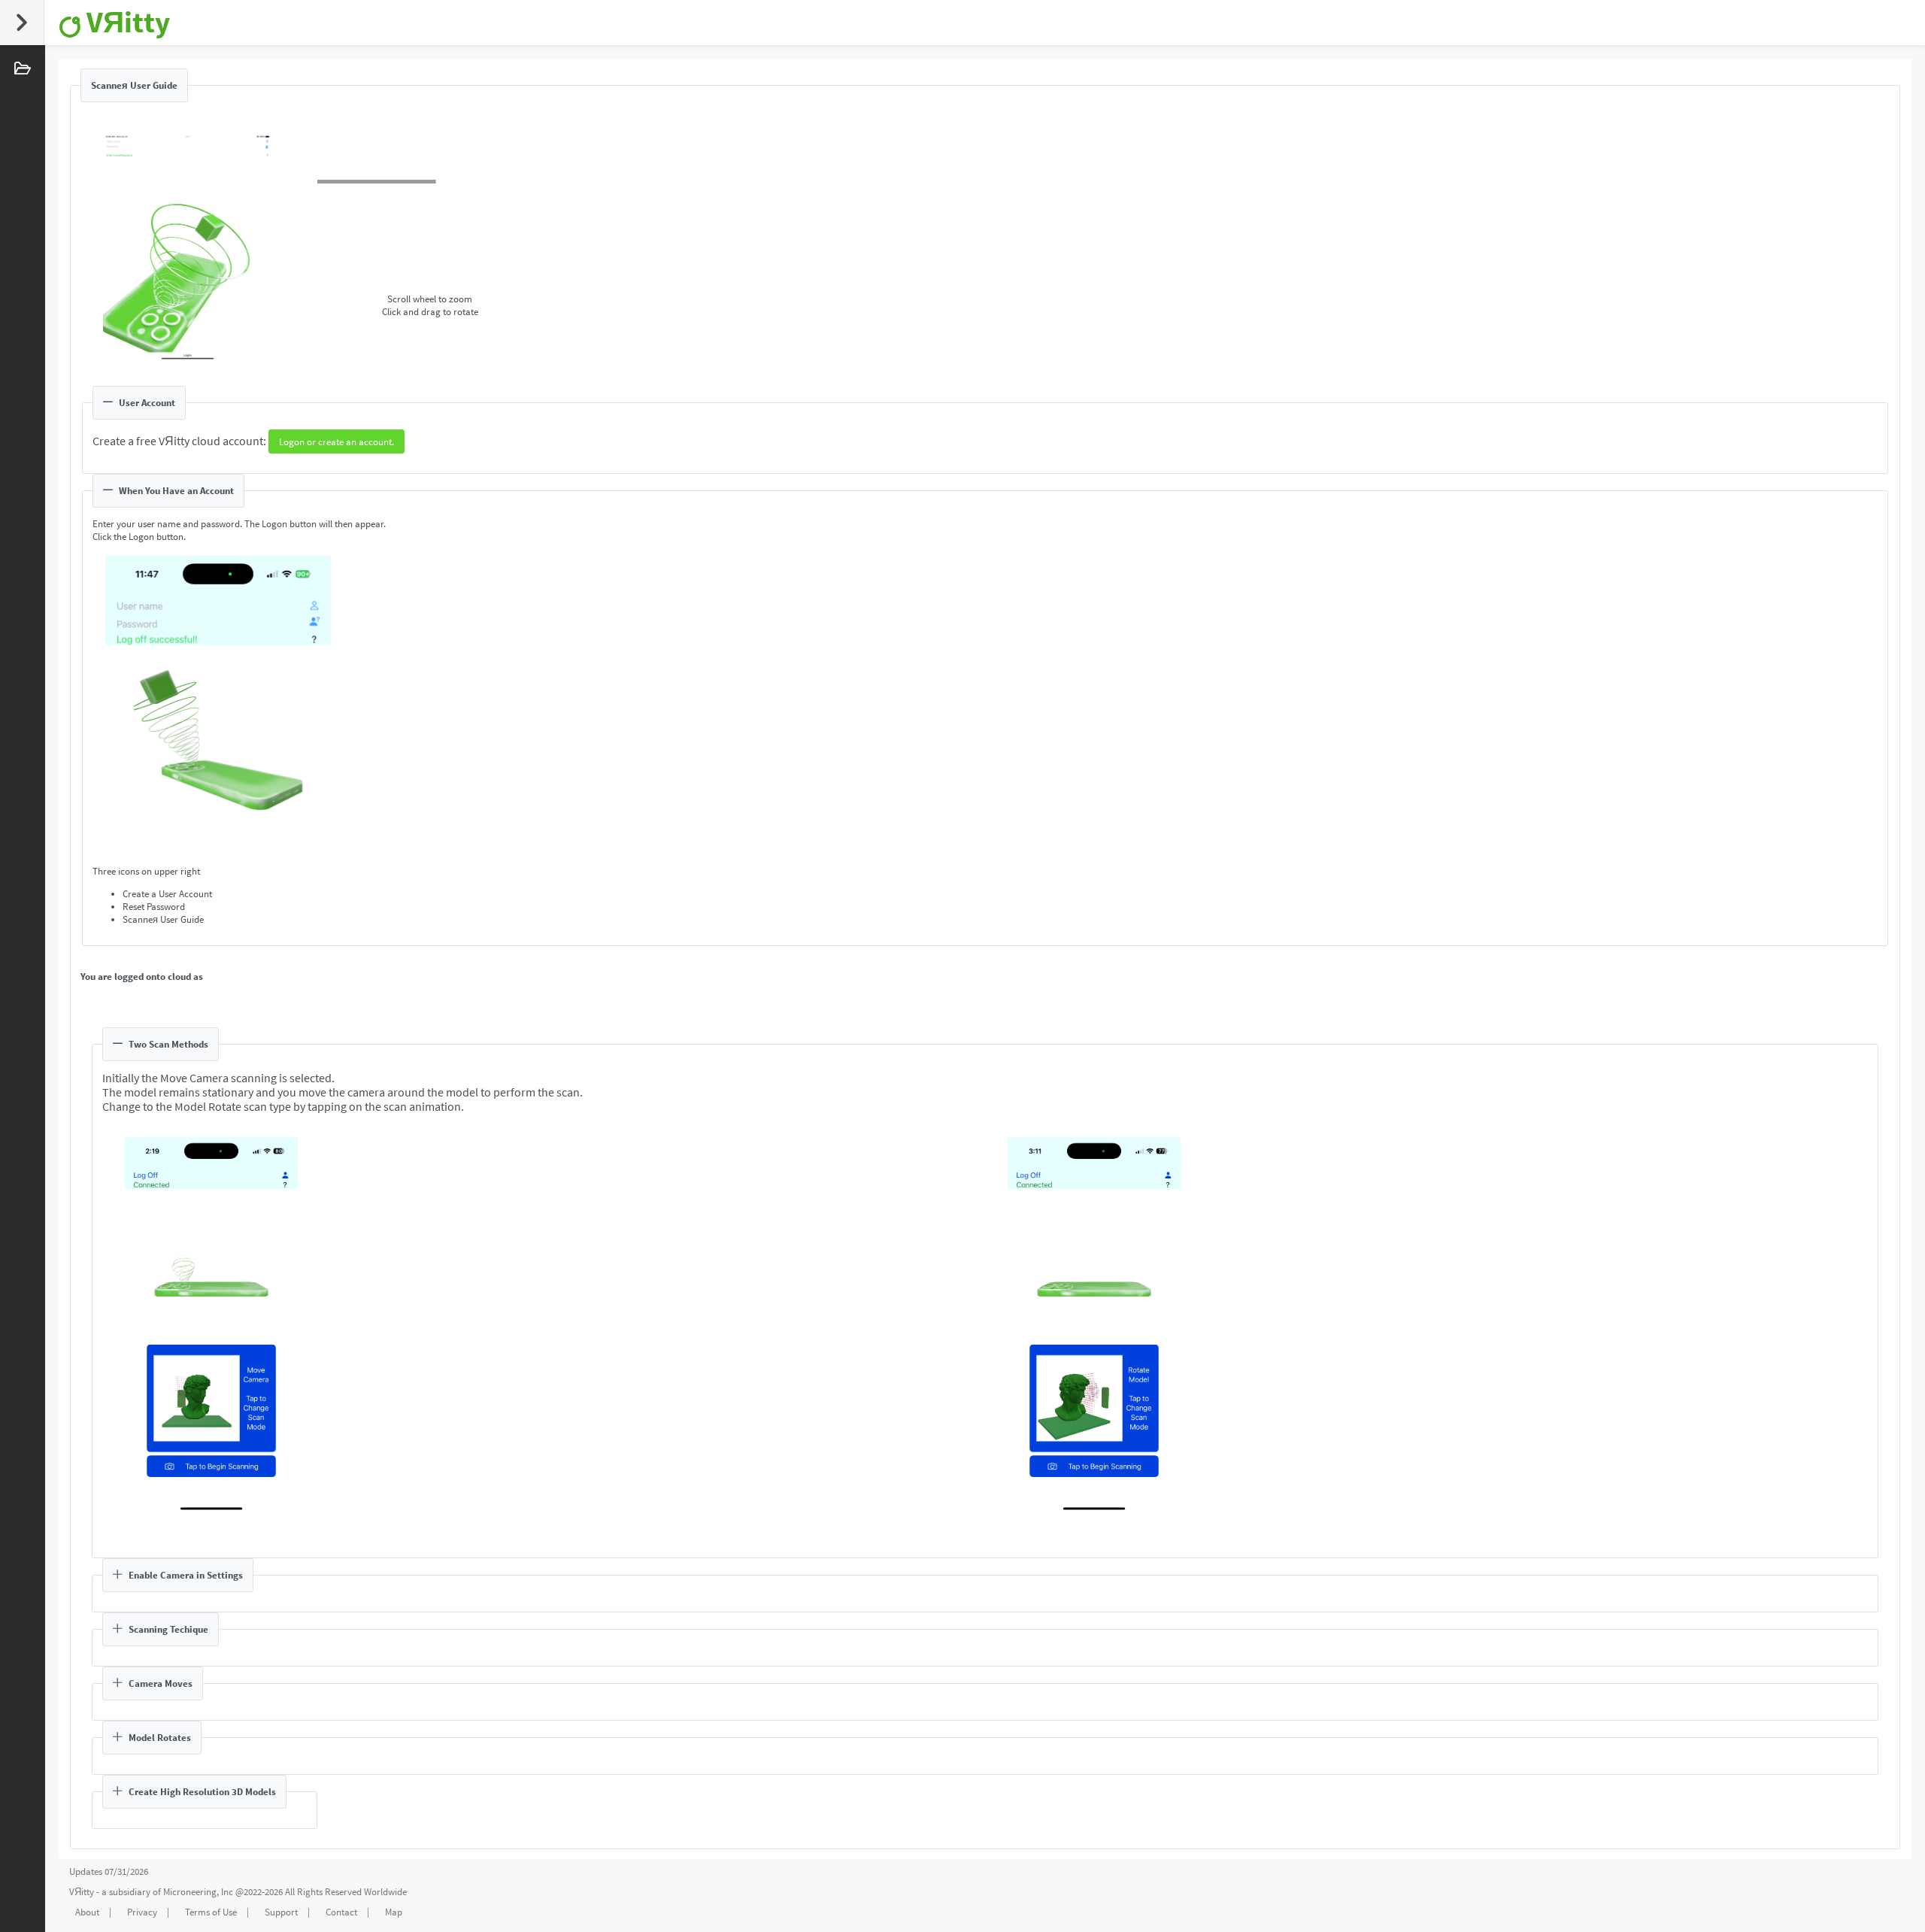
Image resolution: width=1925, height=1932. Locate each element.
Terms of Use (211, 1912)
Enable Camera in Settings (186, 1575)
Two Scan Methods (168, 1044)
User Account (147, 403)
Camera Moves (161, 1683)
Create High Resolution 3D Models (202, 1792)
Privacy (142, 1912)
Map (394, 1912)
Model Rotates (160, 1738)
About (87, 1912)
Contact (341, 1912)
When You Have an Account (176, 491)
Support (281, 1912)
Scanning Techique (168, 1629)
